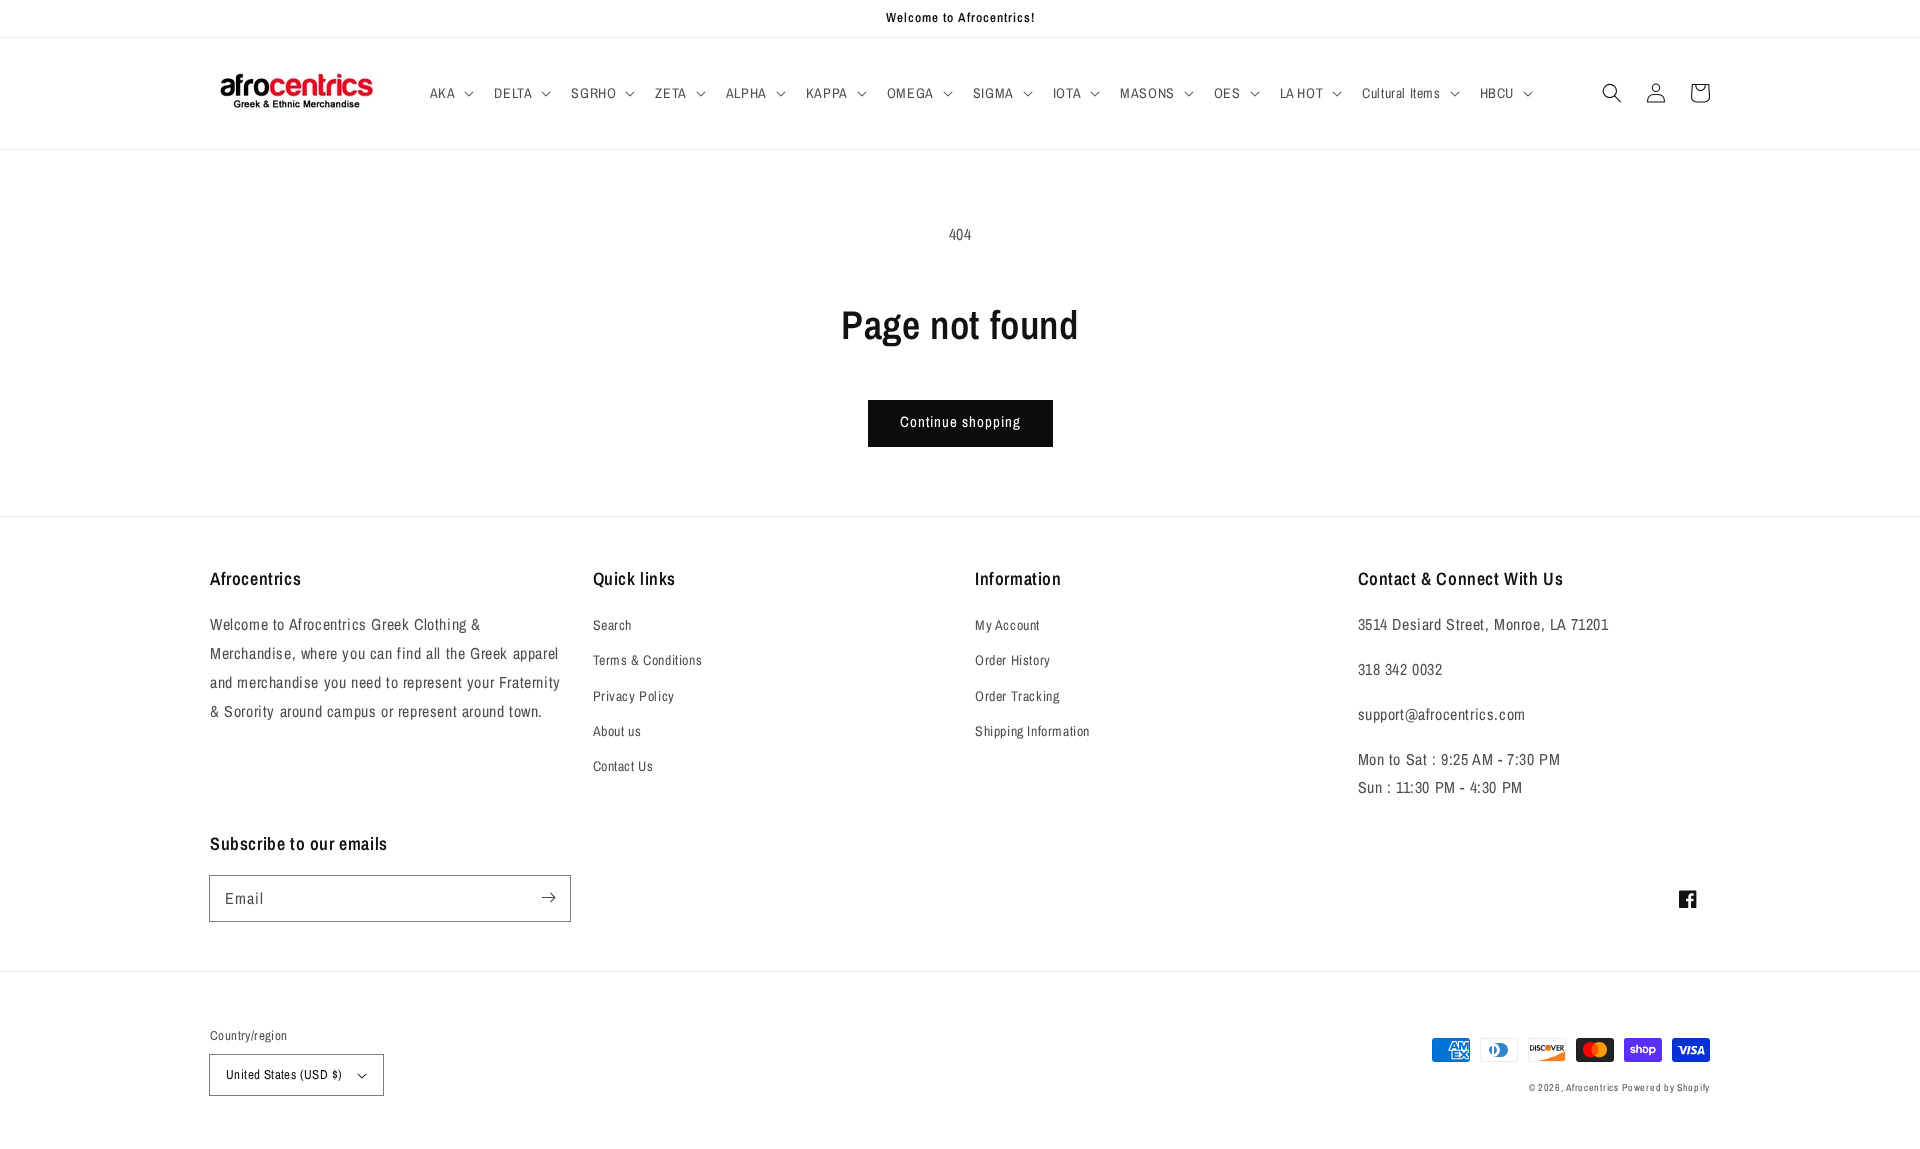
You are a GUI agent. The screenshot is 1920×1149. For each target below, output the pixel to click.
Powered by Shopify (1666, 1087)
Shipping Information (1032, 731)
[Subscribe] (548, 898)
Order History (1013, 660)
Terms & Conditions (648, 660)
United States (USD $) (284, 1074)
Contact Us (623, 766)
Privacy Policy (634, 696)
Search (613, 625)
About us (617, 731)
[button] (450, 93)
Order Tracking (1017, 696)
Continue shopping (960, 421)
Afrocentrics (1592, 1087)
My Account (1007, 625)
